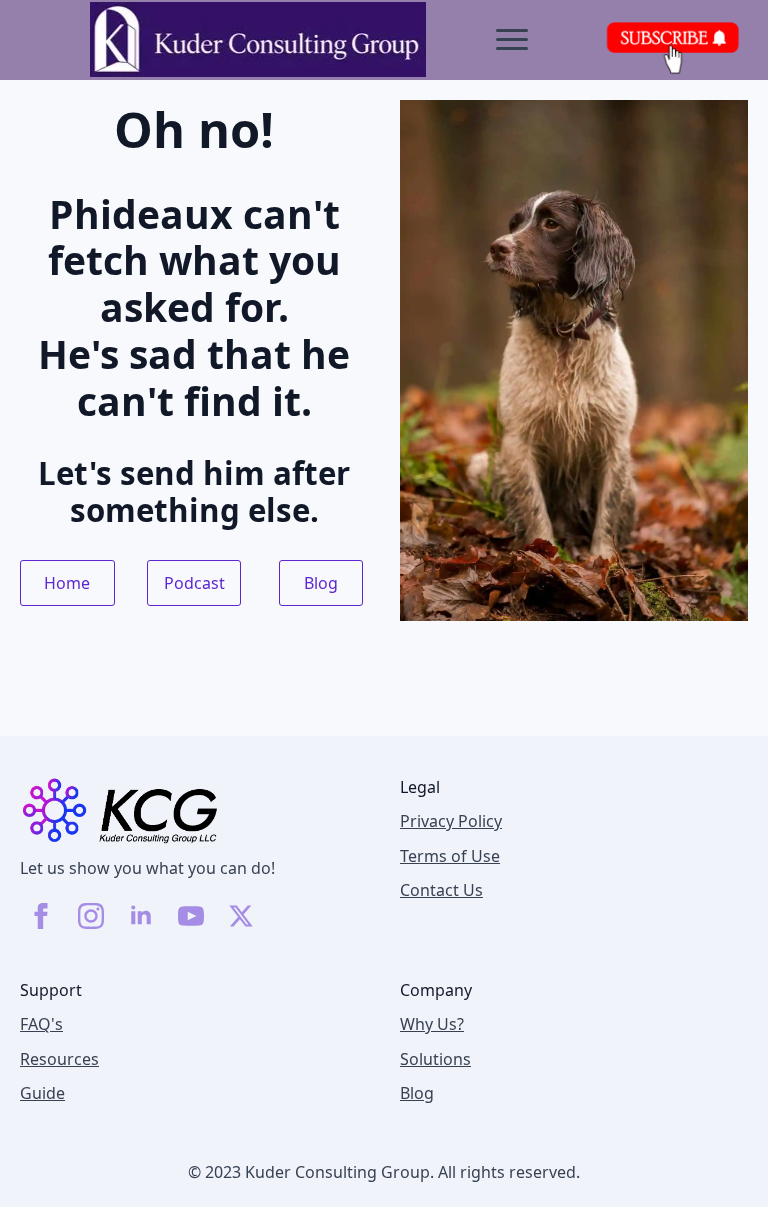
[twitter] (241, 916)
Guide (42, 1093)
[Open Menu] (512, 40)
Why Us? (432, 1024)
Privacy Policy (451, 821)
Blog (417, 1093)
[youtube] (191, 916)
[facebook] (41, 916)
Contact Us (441, 890)
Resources (59, 1059)
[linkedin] (141, 916)
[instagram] (91, 916)
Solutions (435, 1059)
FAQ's (41, 1024)
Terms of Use (450, 856)
